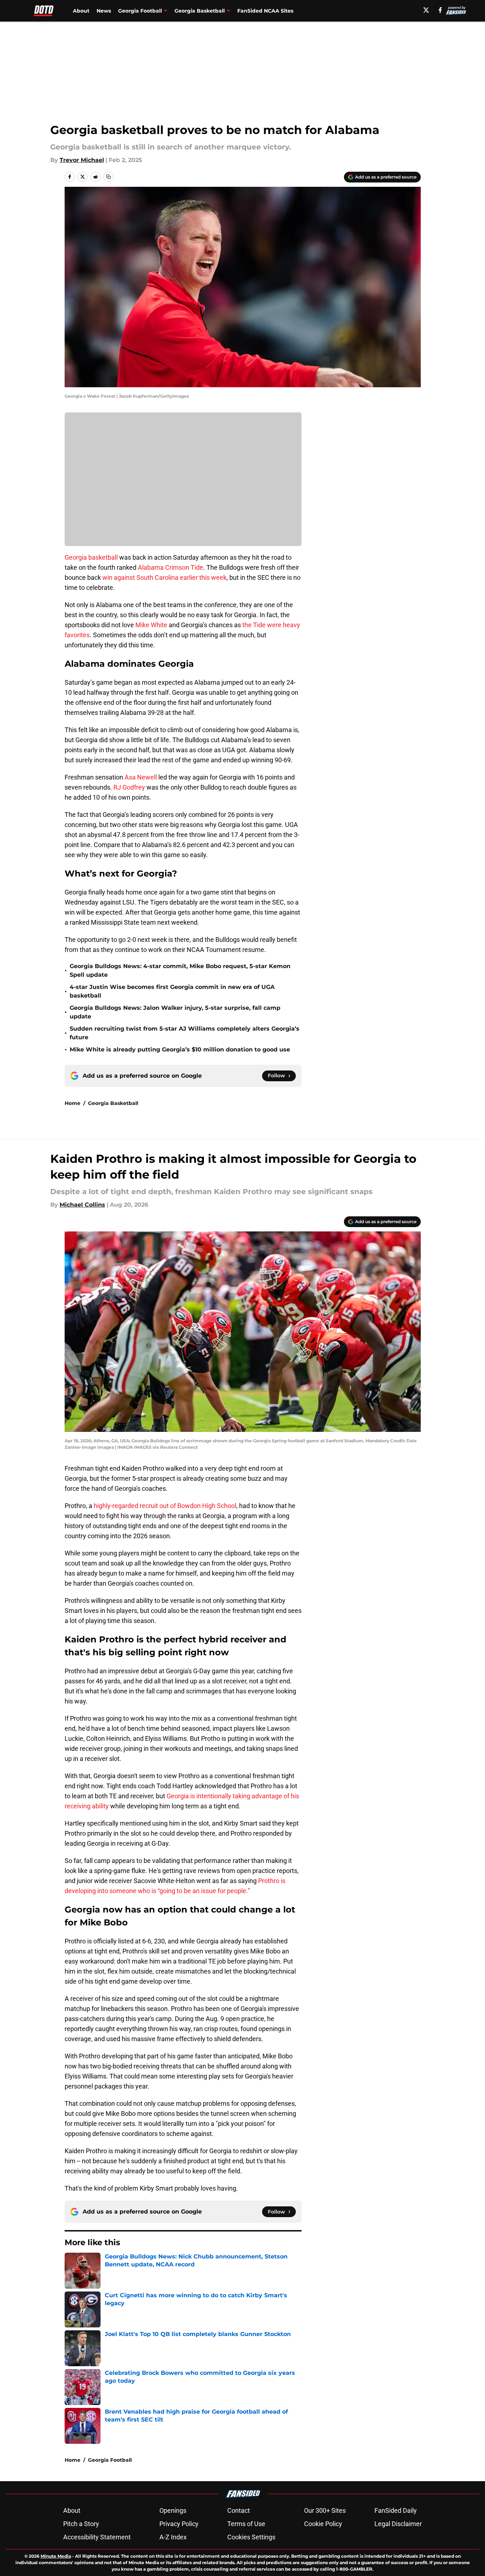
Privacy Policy (179, 2524)
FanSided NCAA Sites (265, 11)
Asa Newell (141, 777)
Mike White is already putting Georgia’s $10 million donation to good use (180, 1049)
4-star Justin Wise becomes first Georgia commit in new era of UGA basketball (172, 991)
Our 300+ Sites (325, 2510)
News (104, 11)
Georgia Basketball (113, 1103)
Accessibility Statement (97, 2537)
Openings (173, 2510)
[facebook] (440, 10)
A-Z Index (173, 2537)
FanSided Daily (396, 2510)
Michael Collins (82, 1205)
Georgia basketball (91, 557)
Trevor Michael (82, 160)
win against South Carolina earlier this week (164, 577)
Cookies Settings (251, 2537)
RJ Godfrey (129, 787)
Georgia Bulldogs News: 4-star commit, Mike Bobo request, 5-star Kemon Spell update (180, 970)
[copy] (108, 177)
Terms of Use (246, 2524)
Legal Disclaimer (398, 2524)
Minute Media (56, 2556)
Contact (239, 2510)
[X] (426, 10)
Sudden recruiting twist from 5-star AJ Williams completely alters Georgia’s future (185, 1033)
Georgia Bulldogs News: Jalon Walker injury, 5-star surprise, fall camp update (175, 1012)
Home (73, 1103)
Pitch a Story (81, 2524)
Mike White (151, 625)
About (81, 11)
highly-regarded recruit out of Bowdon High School (165, 1506)
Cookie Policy (323, 2524)
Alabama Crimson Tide (171, 567)
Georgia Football (110, 2460)
